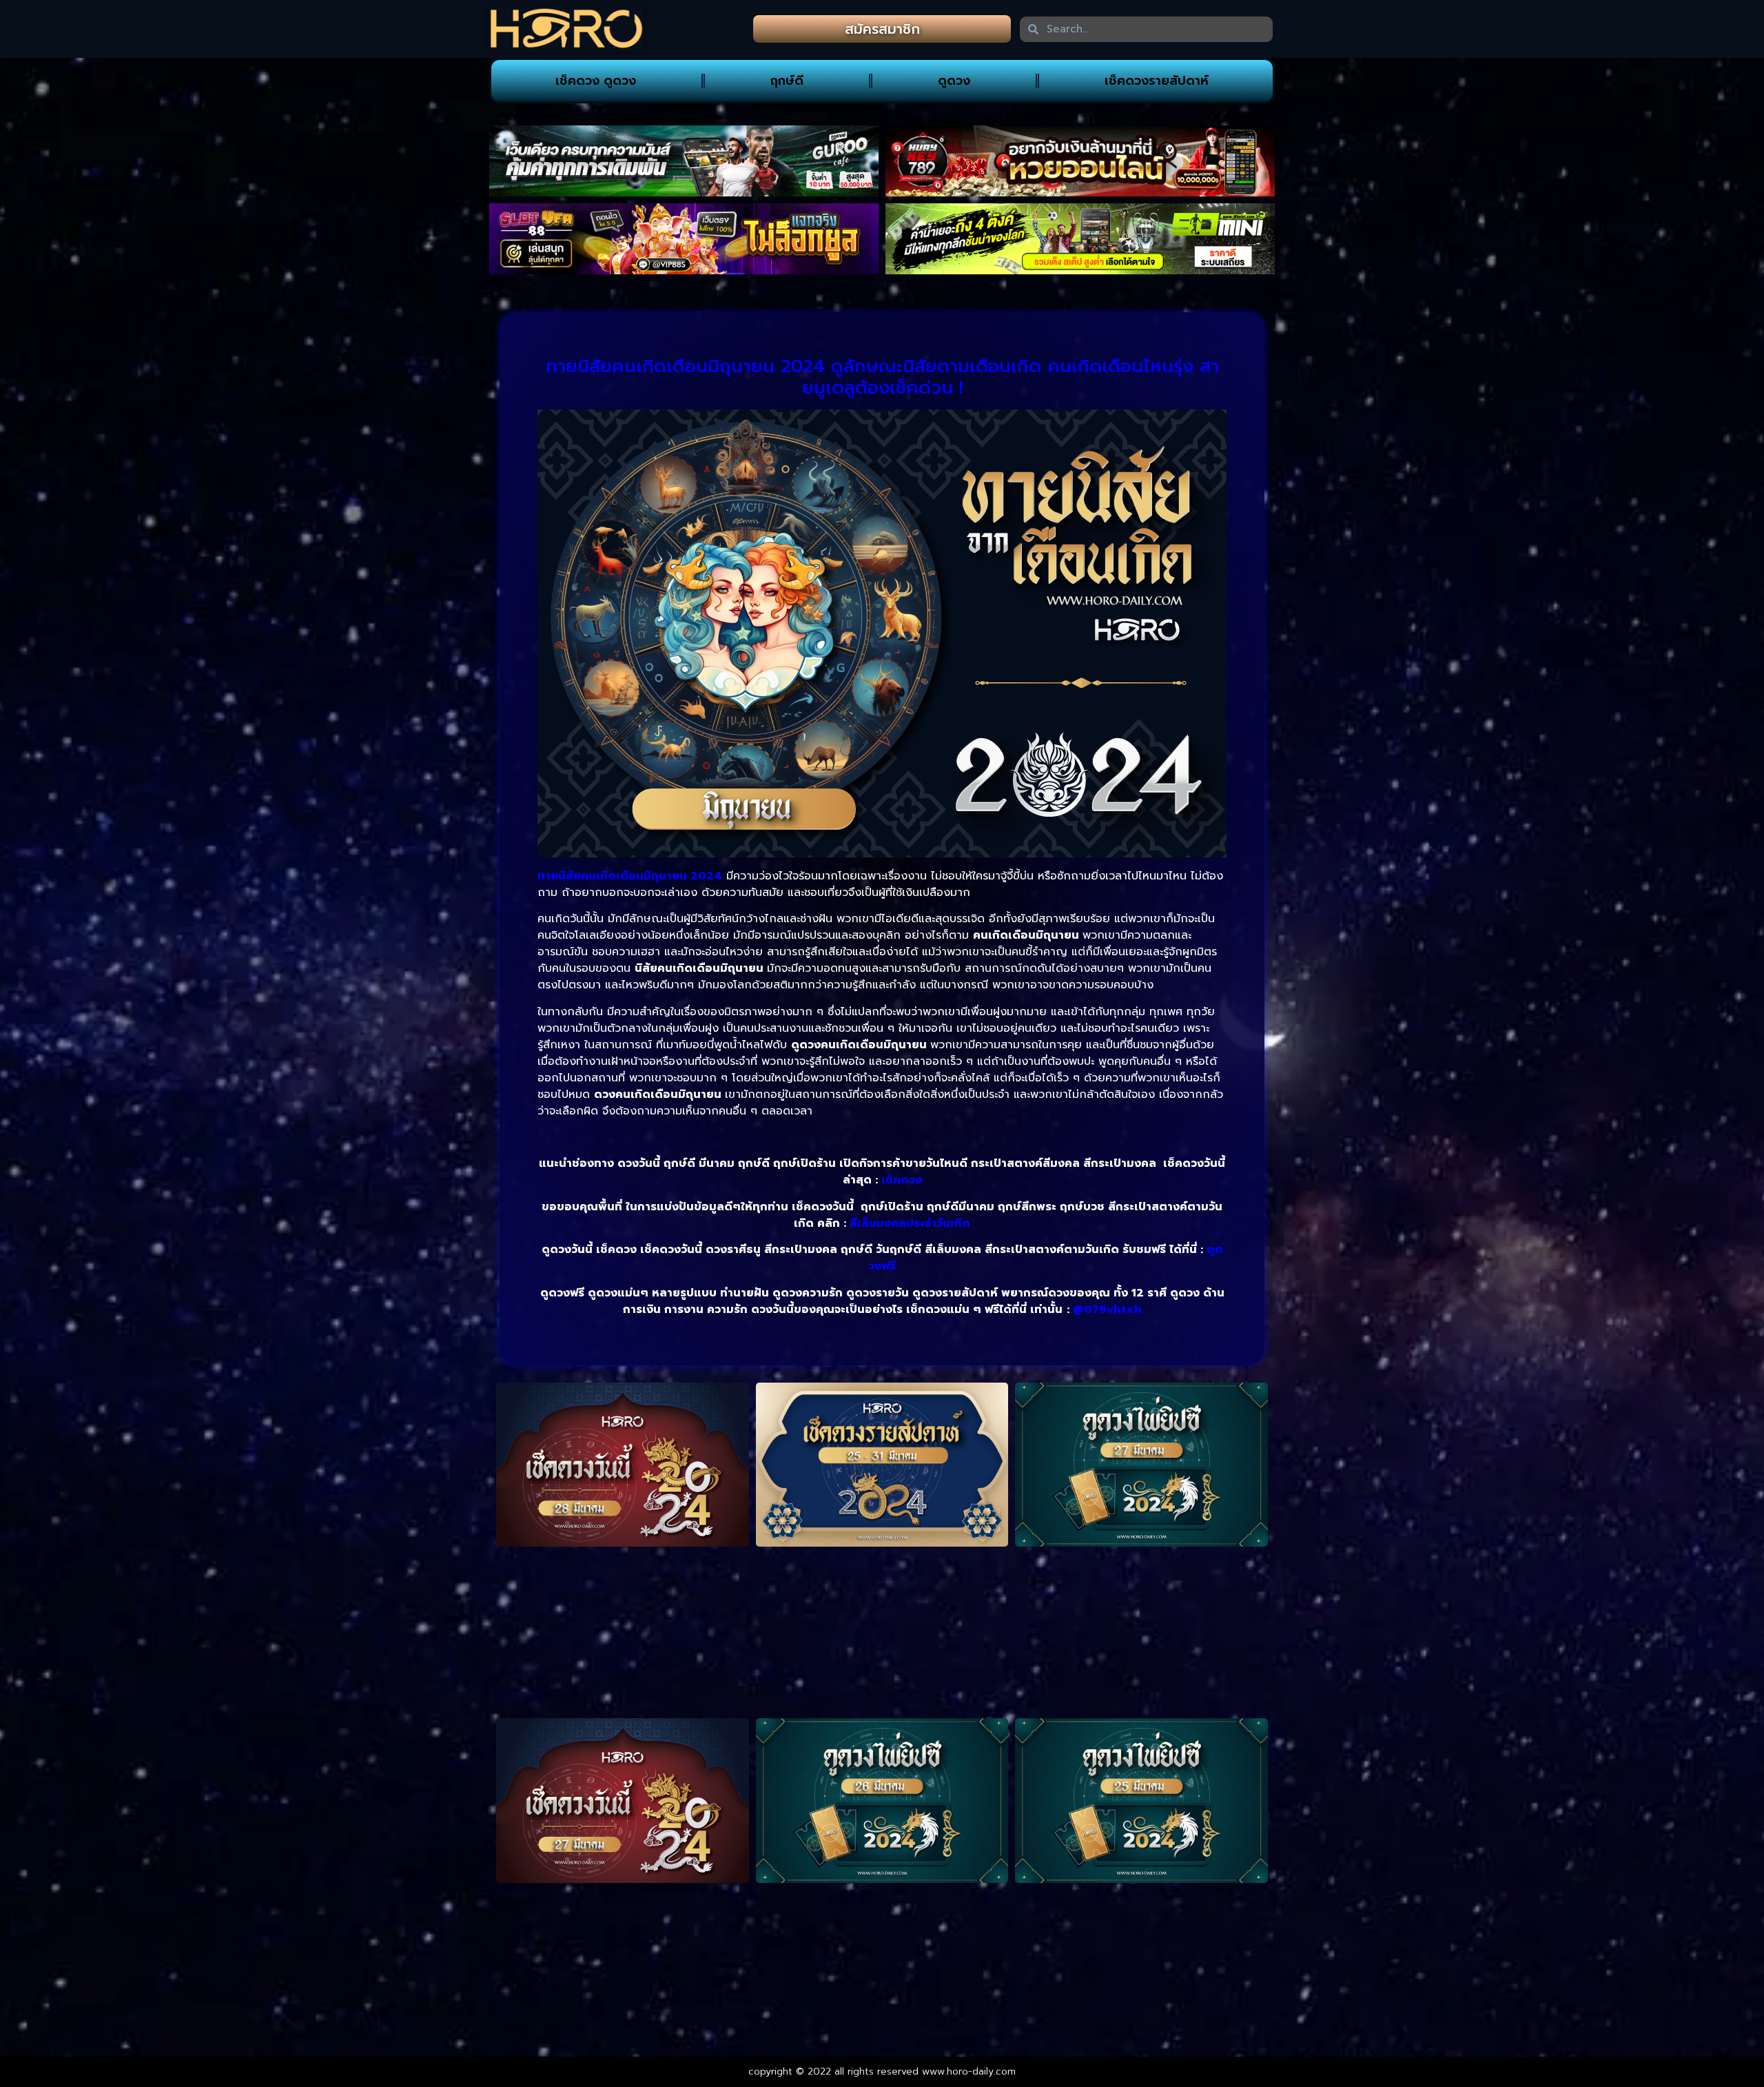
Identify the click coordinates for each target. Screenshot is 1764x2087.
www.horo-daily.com (969, 2071)
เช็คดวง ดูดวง (596, 81)
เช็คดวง (902, 1180)
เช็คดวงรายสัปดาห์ (1157, 81)
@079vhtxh (1107, 1310)
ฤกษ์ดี (787, 81)
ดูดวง (954, 81)
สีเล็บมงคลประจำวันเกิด (910, 1223)
